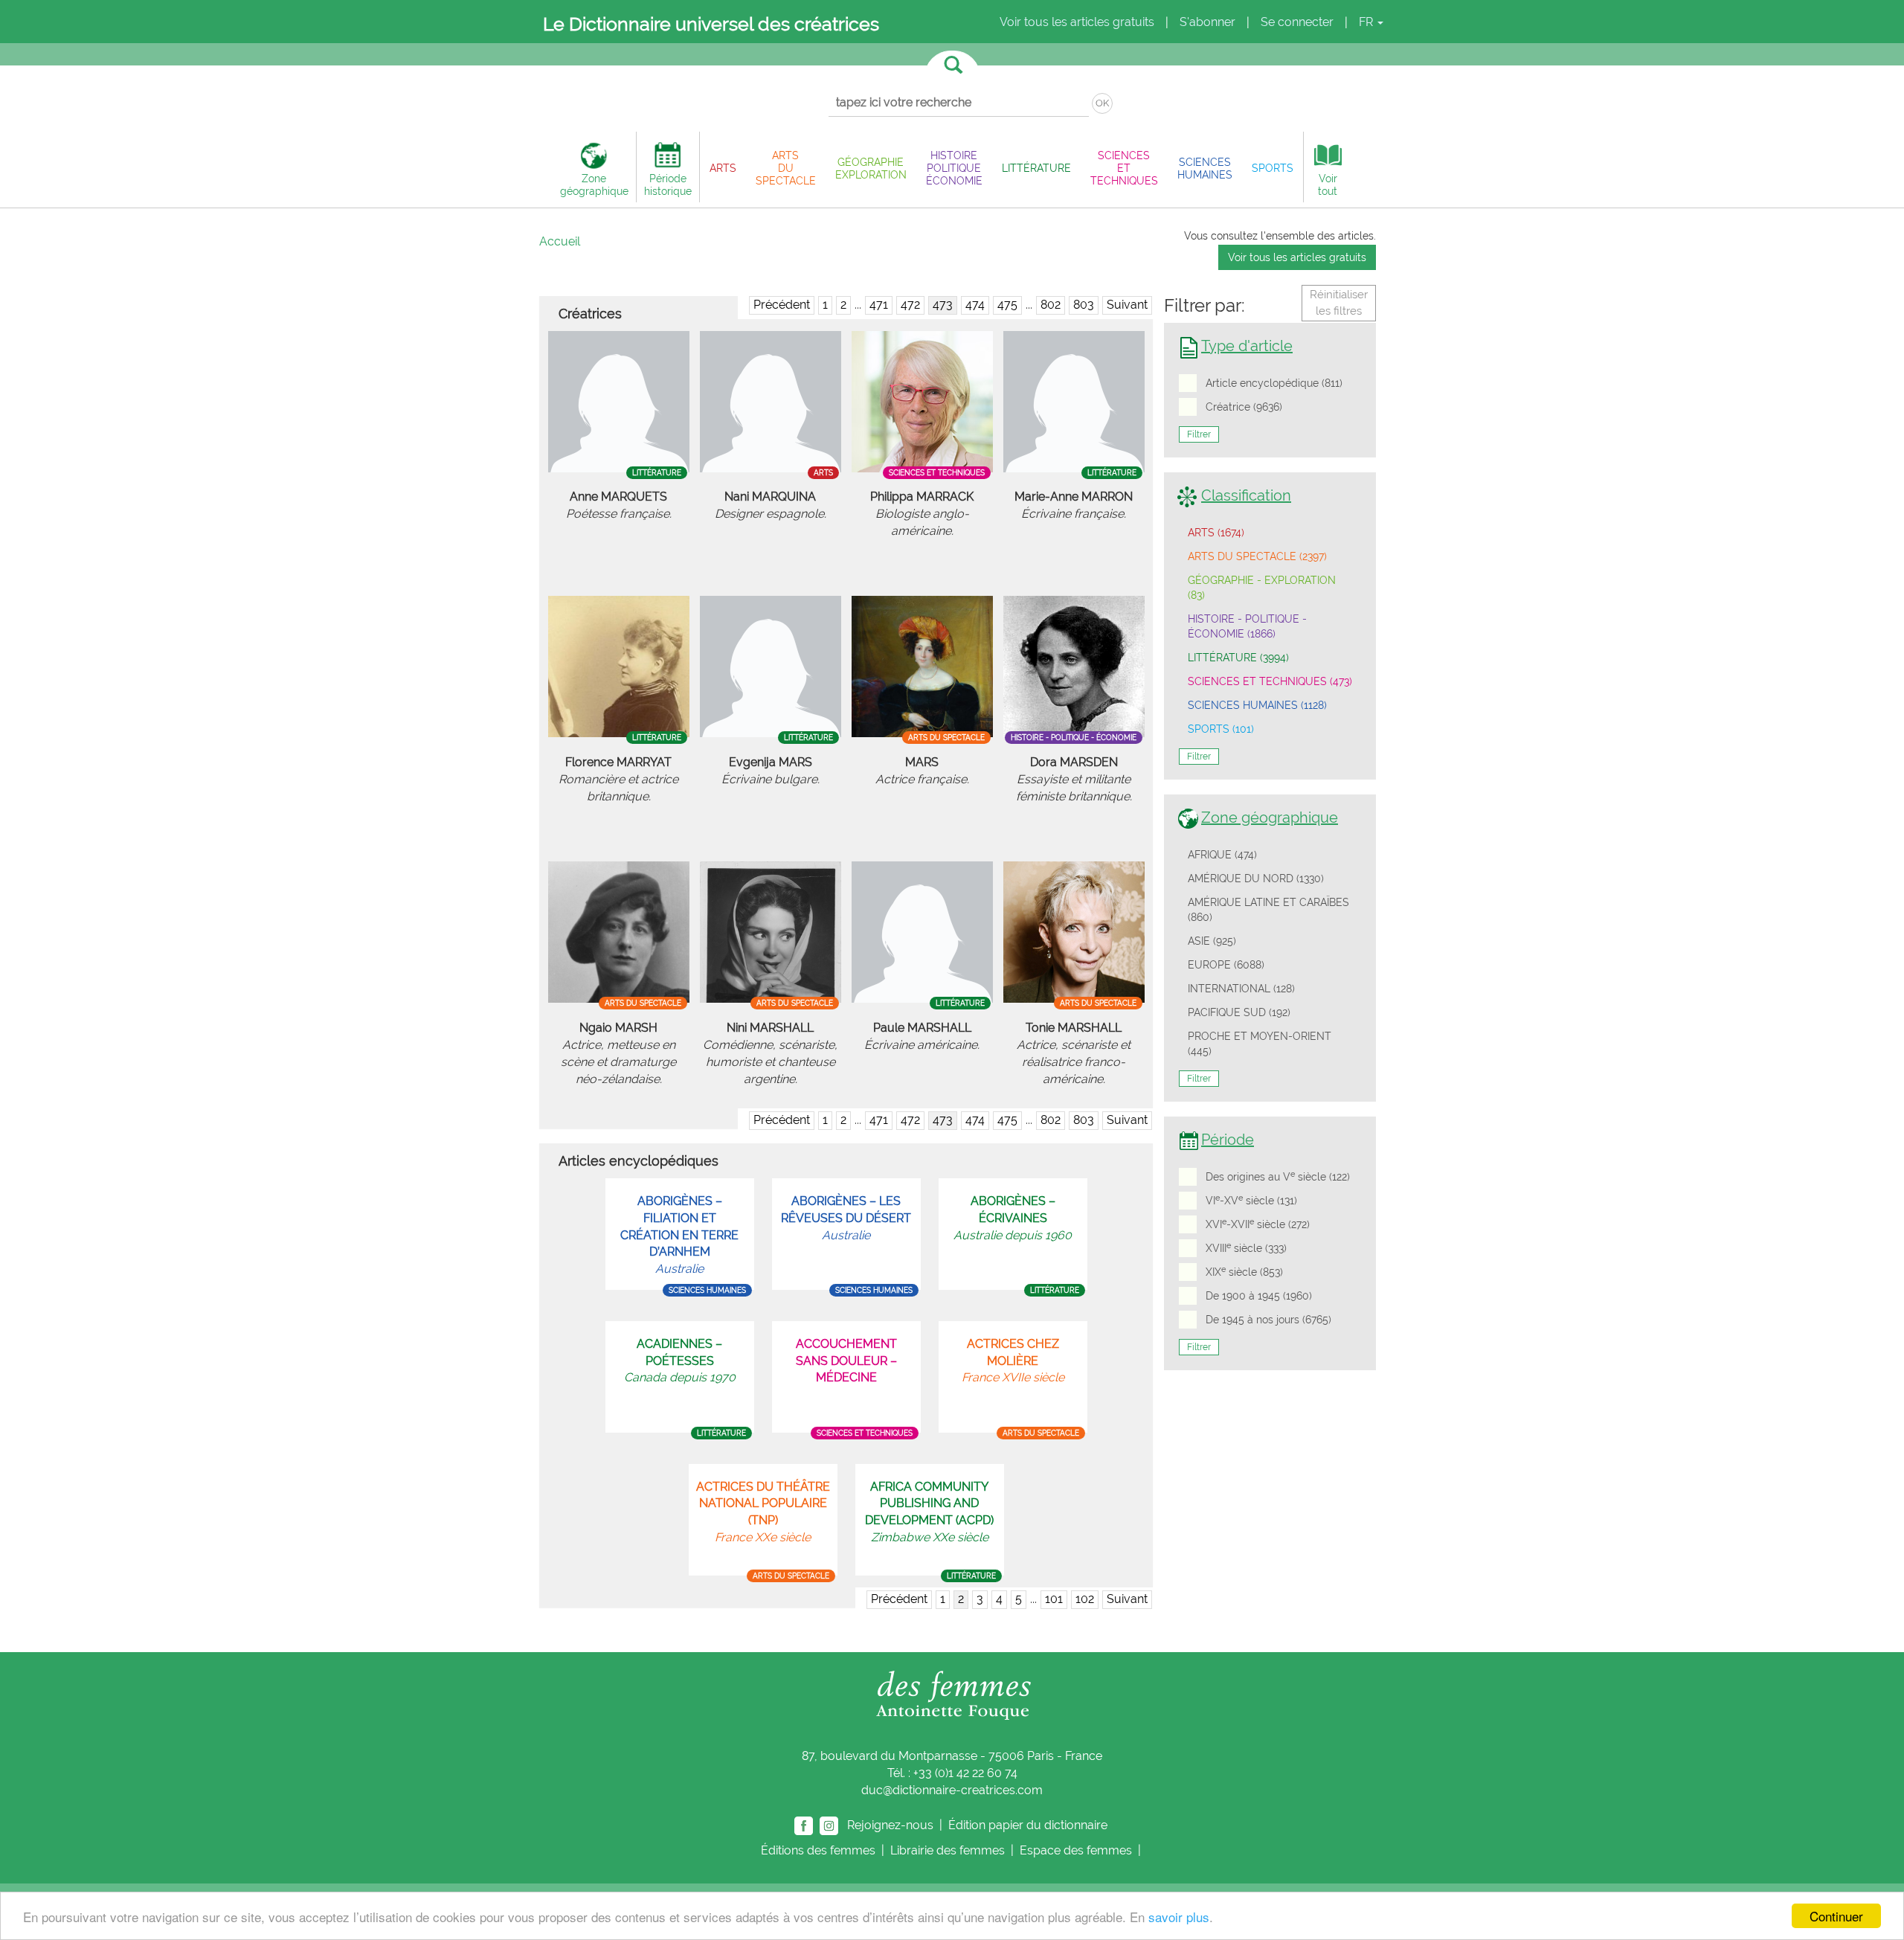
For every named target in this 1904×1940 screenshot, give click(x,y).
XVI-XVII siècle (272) (1258, 1224)
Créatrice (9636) (1244, 407)
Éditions (818, 1850)
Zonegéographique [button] (594, 184)
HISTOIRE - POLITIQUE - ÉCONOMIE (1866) (1247, 626)
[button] (723, 168)
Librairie (948, 1850)
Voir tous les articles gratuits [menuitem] (1077, 22)
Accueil (560, 241)
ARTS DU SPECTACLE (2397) (1257, 556)
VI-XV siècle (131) (1251, 1200)
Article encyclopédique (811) (1274, 383)
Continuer (1836, 1916)
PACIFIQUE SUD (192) (1239, 1012)
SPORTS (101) (1221, 729)
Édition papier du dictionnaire (1029, 1824)
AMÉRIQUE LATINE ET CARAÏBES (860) (1268, 910)
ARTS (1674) (1216, 533)
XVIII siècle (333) (1246, 1247)
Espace (1076, 1850)
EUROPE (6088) (1226, 965)
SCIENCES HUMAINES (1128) (1257, 705)
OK (1102, 103)
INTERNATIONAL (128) (1241, 989)
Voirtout (1328, 184)
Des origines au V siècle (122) (1278, 1176)
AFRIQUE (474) (1222, 855)
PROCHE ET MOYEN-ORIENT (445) (1260, 1044)
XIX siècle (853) (1244, 1271)
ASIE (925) (1212, 941)
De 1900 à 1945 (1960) (1259, 1296)
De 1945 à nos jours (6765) (1268, 1320)
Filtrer (1199, 434)
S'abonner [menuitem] (1207, 22)
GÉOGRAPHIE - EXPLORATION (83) (1262, 588)
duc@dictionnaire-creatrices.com (952, 1790)
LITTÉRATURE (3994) (1238, 658)
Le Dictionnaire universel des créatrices (711, 24)
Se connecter (1297, 22)
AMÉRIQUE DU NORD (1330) (1256, 879)
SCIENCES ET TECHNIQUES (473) (1270, 681)
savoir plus (1179, 1917)
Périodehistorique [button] (668, 184)
